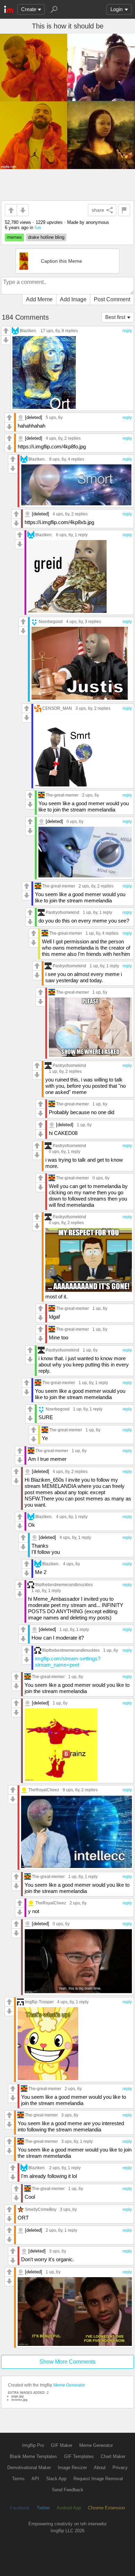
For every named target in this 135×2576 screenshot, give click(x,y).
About (100, 2468)
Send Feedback (68, 2490)
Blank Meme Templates (33, 2456)
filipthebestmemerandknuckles (64, 1585)
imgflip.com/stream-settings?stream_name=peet (68, 1662)
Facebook (20, 2508)
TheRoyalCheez (44, 1790)
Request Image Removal (98, 2479)
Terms (18, 2479)
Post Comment (112, 299)
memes (14, 237)
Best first (115, 317)
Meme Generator (69, 2385)
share (98, 210)
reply (127, 331)
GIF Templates (79, 2456)
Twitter (43, 2508)
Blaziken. (28, 331)
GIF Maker (62, 2445)
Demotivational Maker (29, 2468)
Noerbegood (51, 621)
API (35, 2479)
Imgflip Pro (33, 2445)
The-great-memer (62, 795)
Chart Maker (113, 2456)
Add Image (73, 299)
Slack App (56, 2479)
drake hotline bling (46, 237)
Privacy (120, 2468)
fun (38, 228)
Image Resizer (72, 2468)
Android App (69, 2508)
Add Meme (39, 299)
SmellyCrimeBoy (41, 2209)
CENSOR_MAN (57, 708)
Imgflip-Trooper (39, 2002)
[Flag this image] (124, 210)
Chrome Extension (106, 2508)
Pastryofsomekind (62, 912)
